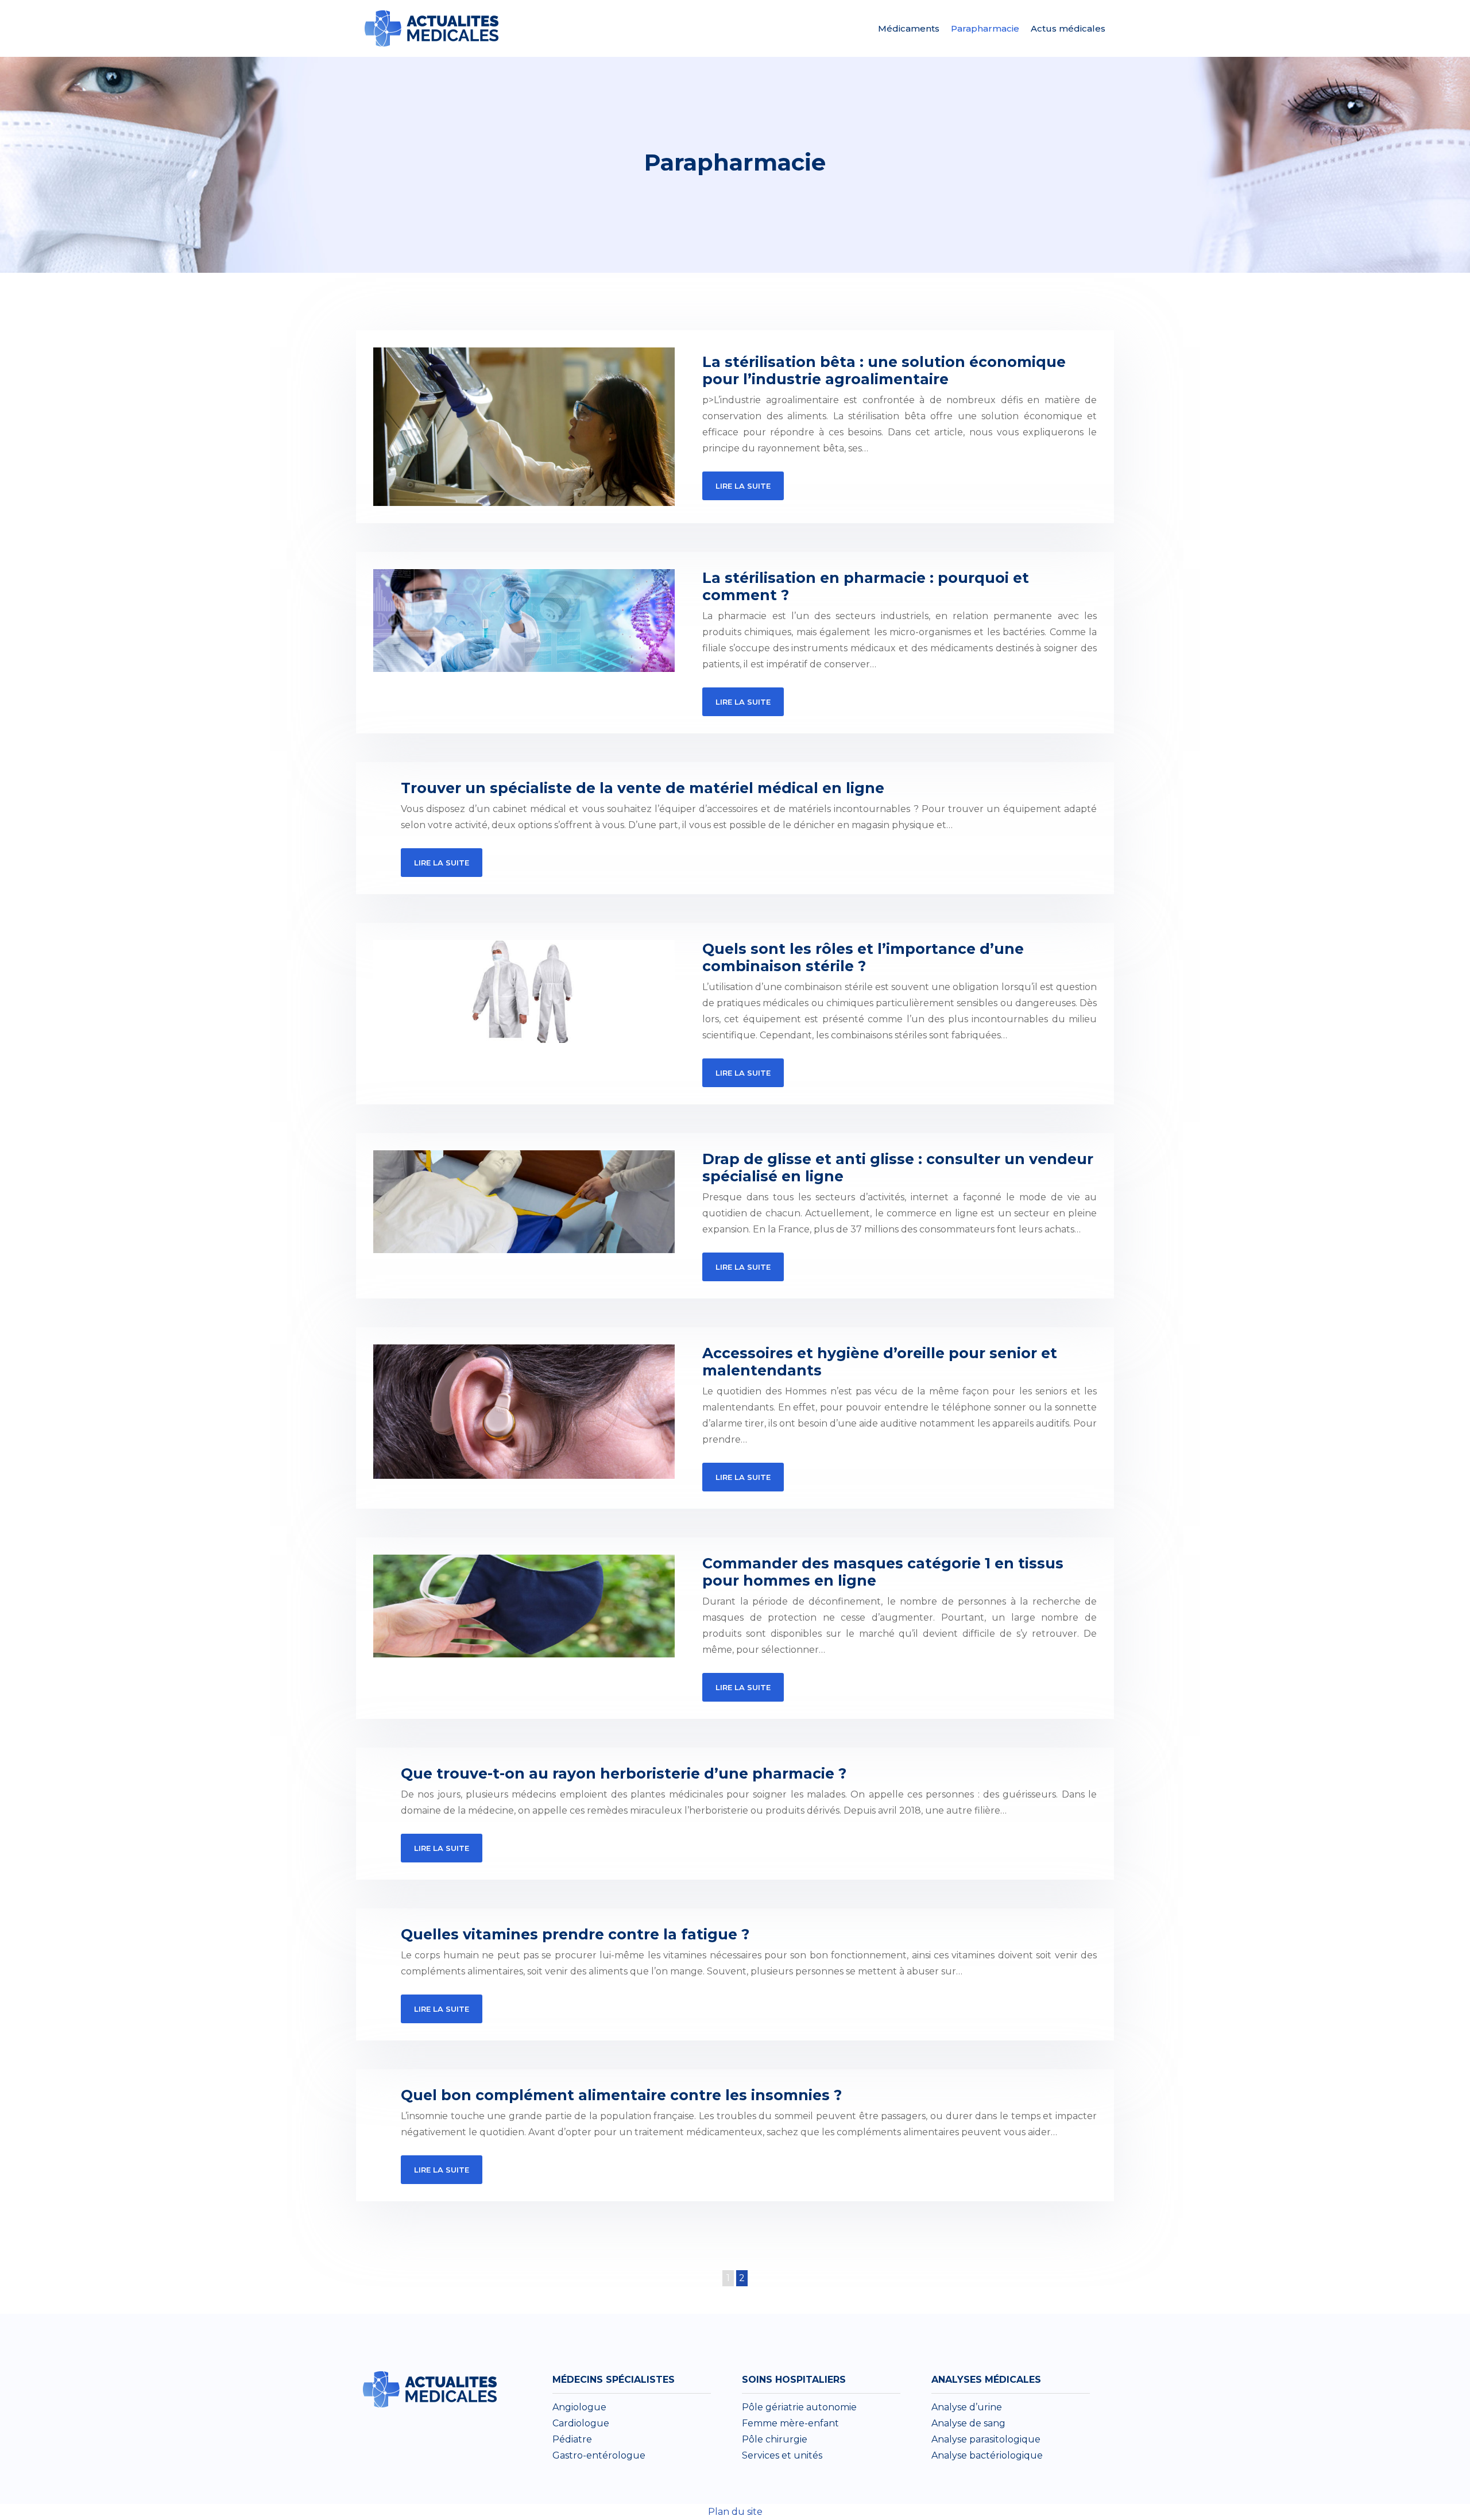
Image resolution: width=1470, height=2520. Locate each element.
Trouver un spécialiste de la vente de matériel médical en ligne (643, 788)
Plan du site (735, 2512)
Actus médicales (1068, 28)
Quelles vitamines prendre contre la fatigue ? (575, 1934)
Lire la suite (743, 486)
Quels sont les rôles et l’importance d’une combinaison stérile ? (863, 957)
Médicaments (909, 28)
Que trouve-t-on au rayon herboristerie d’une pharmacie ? (624, 1773)
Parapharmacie (985, 28)
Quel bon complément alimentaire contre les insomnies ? (621, 2095)
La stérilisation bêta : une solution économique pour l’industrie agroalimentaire (884, 370)
